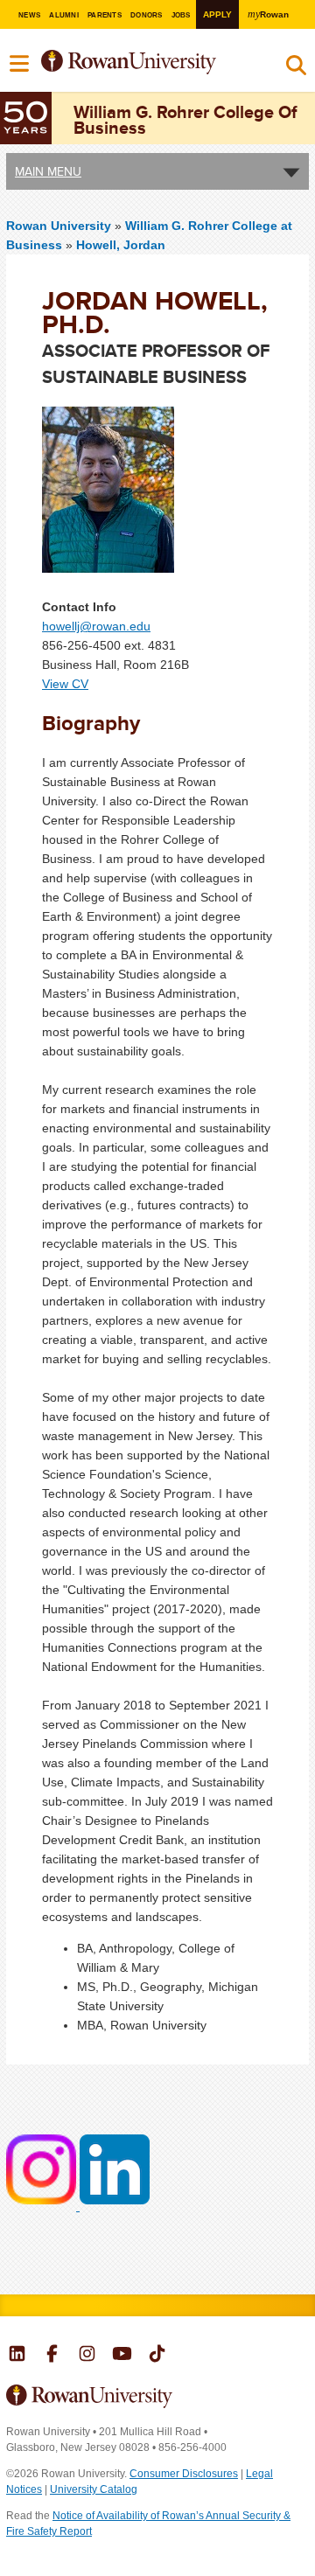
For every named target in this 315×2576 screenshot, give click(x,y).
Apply (217, 14)
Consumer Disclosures (184, 2474)
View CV (65, 684)
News (29, 15)
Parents (105, 15)
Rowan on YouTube (122, 2356)
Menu (20, 64)
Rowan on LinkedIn (17, 2356)
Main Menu (48, 171)
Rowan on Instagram (87, 2356)
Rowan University (147, 63)
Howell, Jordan (121, 245)
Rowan (268, 14)
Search (296, 69)
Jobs (181, 15)
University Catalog (94, 2489)
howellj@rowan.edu (96, 626)
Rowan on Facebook (52, 2356)
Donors (146, 15)
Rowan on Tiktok (157, 2356)
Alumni (63, 15)
